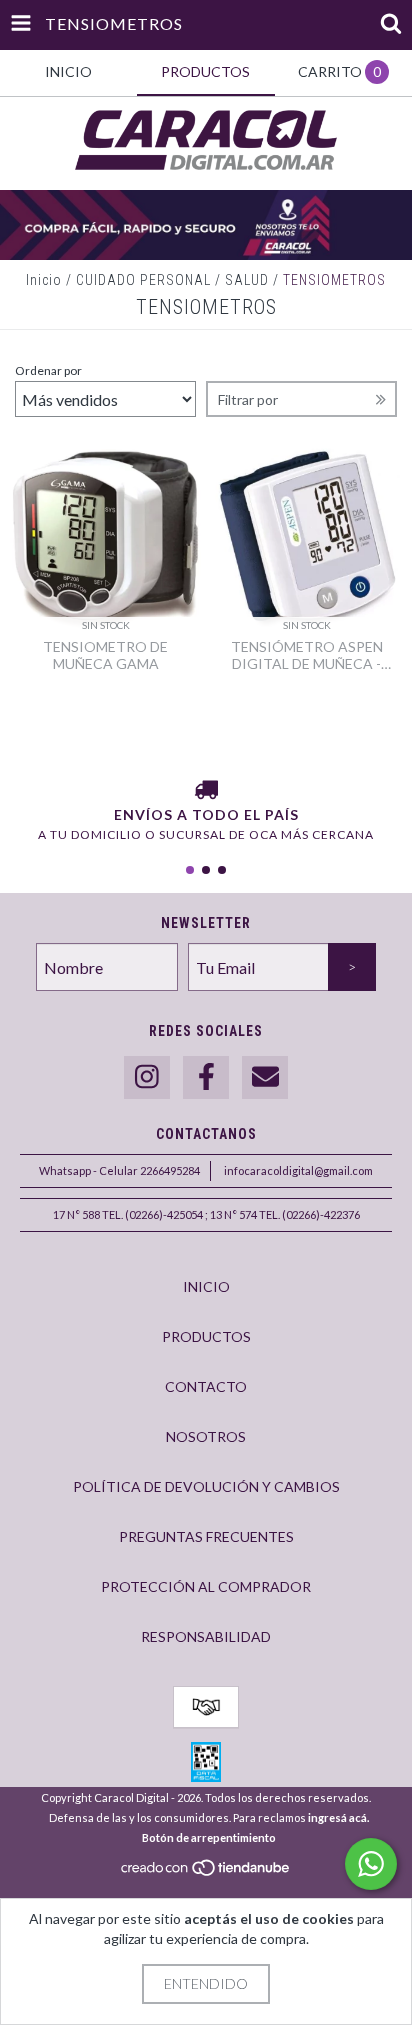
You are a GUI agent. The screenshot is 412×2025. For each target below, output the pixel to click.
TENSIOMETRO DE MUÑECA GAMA (105, 655)
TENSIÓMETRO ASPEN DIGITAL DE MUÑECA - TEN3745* (307, 655)
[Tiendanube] (206, 1872)
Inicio (44, 280)
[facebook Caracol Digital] (206, 1077)
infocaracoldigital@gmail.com (298, 1170)
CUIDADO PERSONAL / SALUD (172, 280)
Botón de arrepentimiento (209, 1837)
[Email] (265, 1077)
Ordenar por (48, 370)
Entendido (206, 1983)
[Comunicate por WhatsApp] (371, 1864)
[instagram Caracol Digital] (147, 1077)
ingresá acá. (338, 1817)
